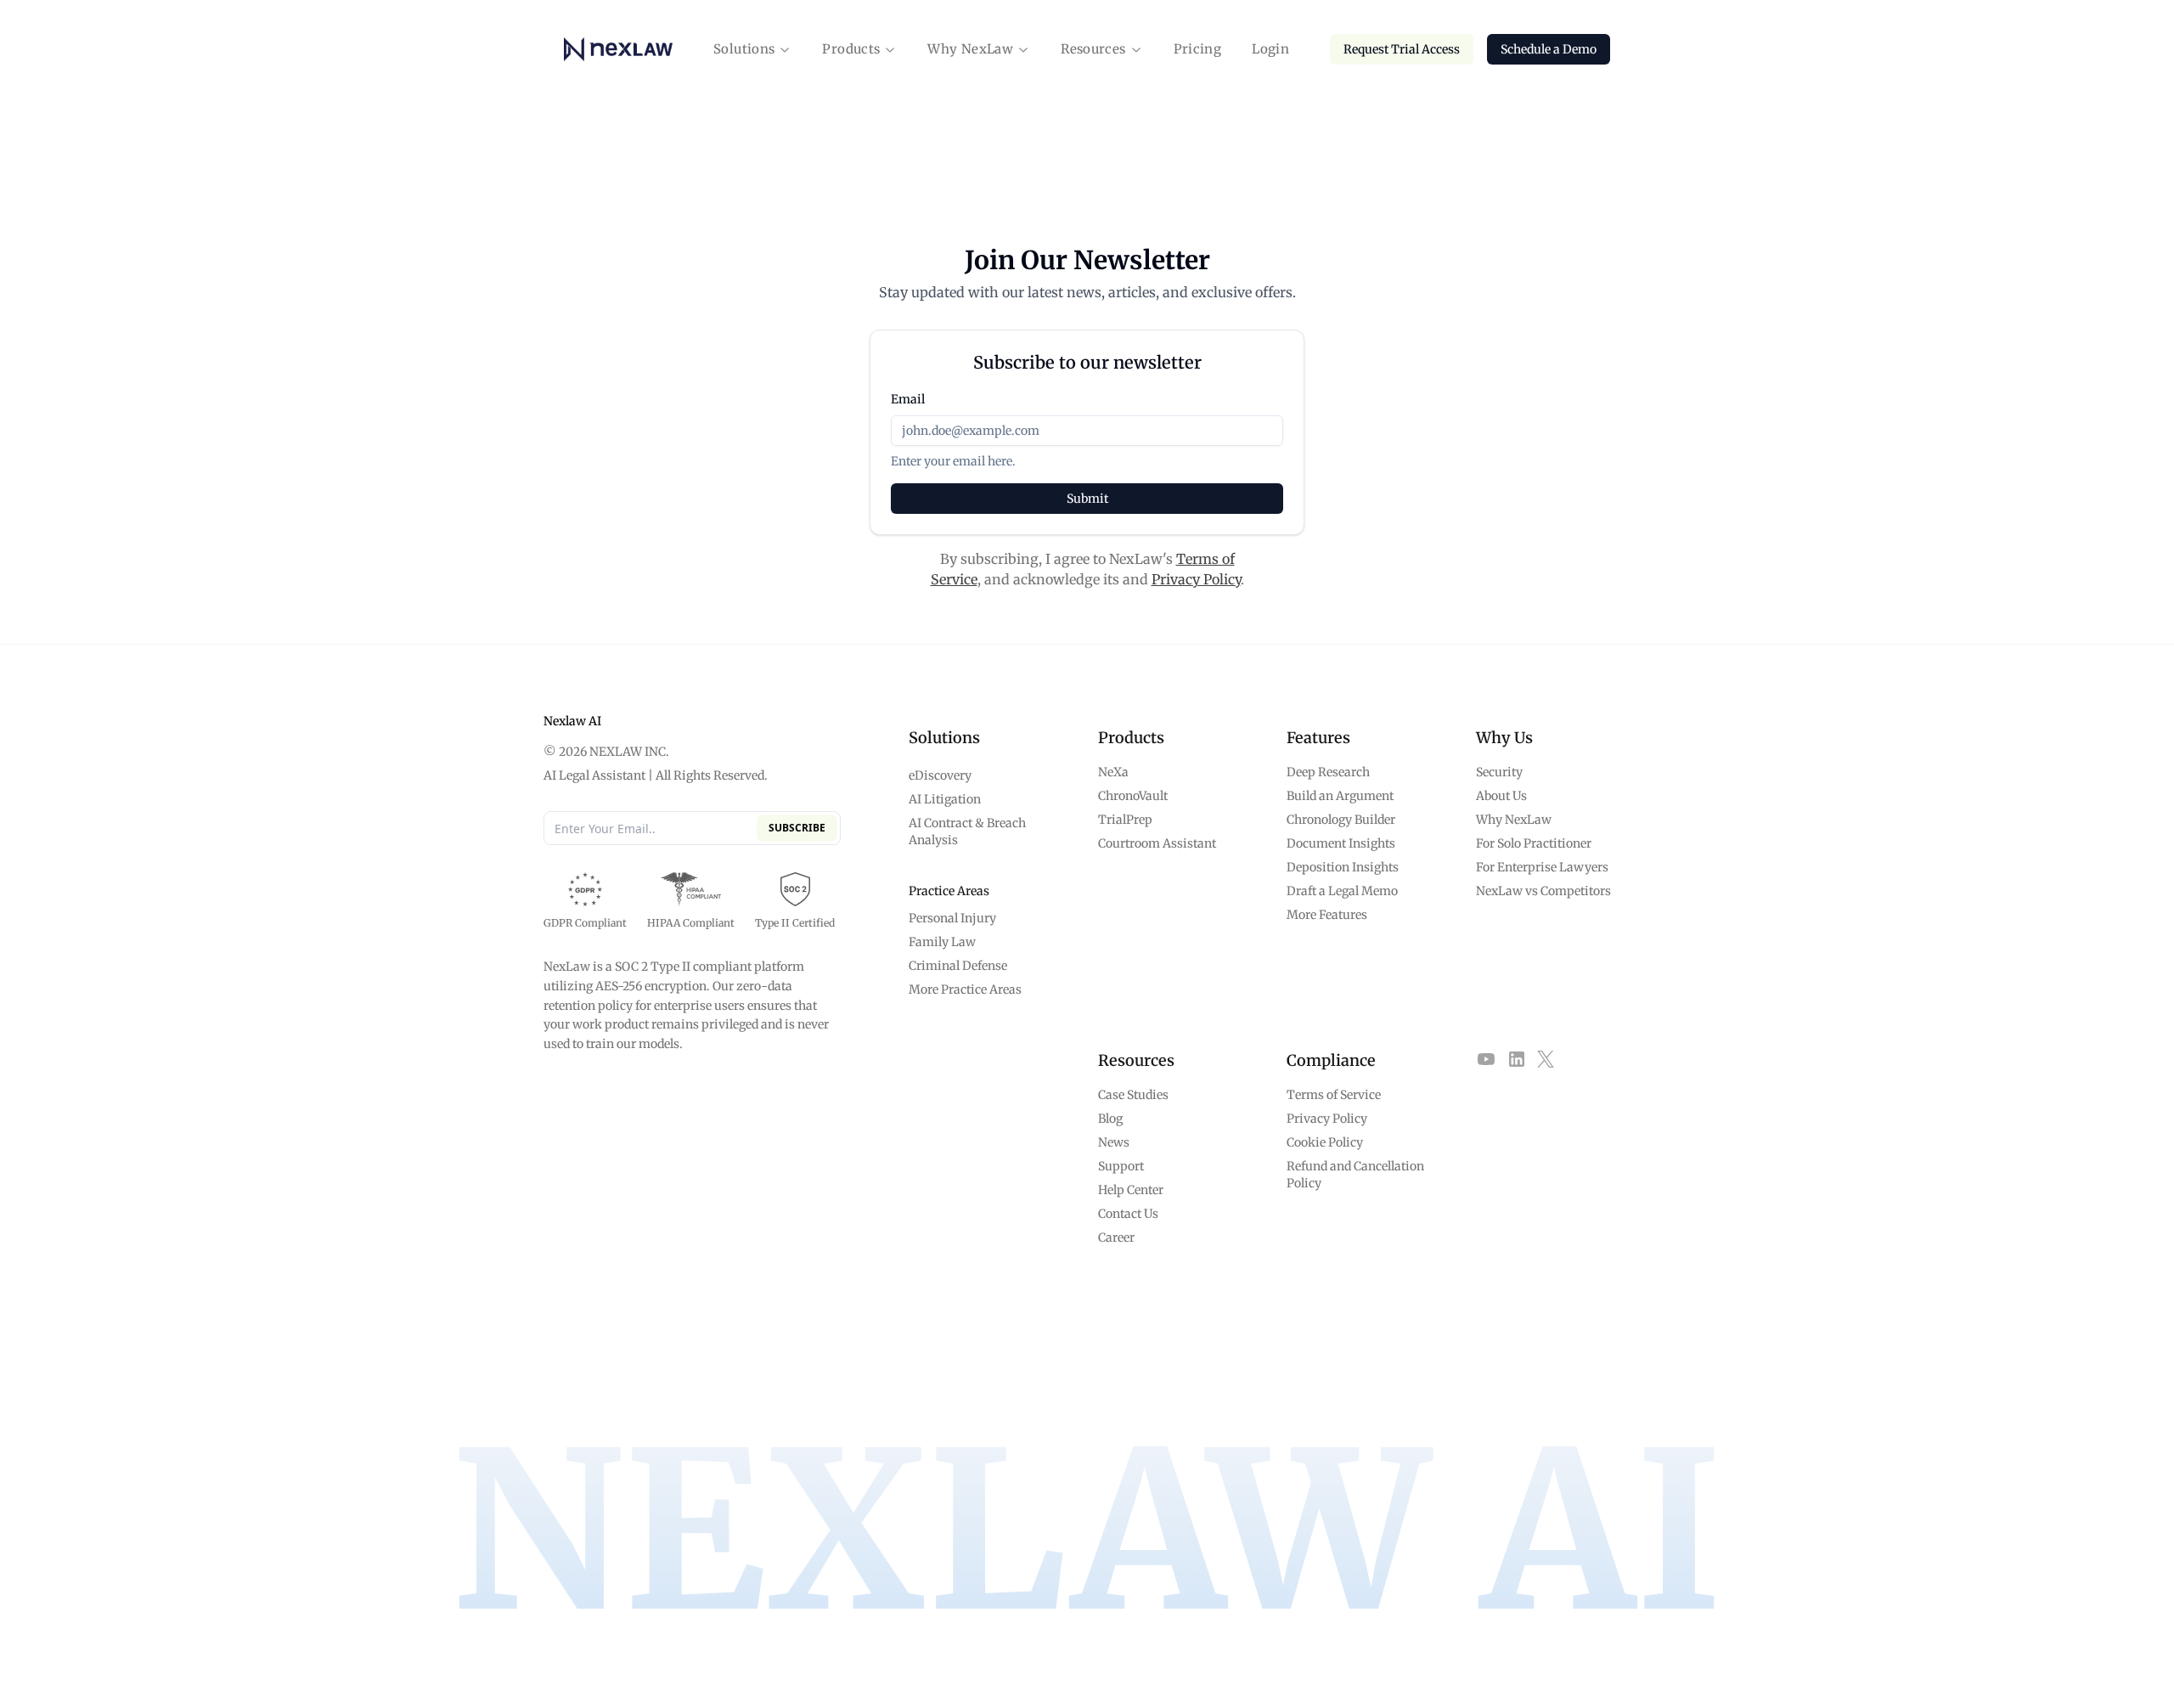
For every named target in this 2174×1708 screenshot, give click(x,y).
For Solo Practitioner (1534, 843)
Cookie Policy (1325, 1142)
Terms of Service (1334, 1095)
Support (1121, 1166)
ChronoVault (1133, 796)
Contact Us (1128, 1214)
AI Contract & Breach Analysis (967, 831)
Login (1270, 49)
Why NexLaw (970, 49)
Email (908, 399)
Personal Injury (952, 918)
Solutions (744, 49)
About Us (1501, 796)
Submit (1087, 499)
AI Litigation (945, 799)
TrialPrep (1125, 820)
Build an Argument (1340, 796)
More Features (1327, 915)
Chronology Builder (1341, 820)
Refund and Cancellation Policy (1355, 1175)
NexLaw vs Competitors (1543, 891)
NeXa (1113, 772)
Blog (1110, 1119)
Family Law (942, 942)
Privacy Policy (1196, 579)
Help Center (1131, 1190)
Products (851, 49)
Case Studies (1133, 1095)
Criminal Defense (958, 966)
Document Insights (1341, 843)
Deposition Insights (1343, 867)
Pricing (1198, 49)
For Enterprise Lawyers (1542, 867)
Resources (1093, 49)
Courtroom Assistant (1157, 843)
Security (1499, 772)
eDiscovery (940, 775)
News (1114, 1142)
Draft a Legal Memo (1342, 891)
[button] (752, 50)
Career (1116, 1237)
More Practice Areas (965, 989)
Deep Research (1328, 772)
